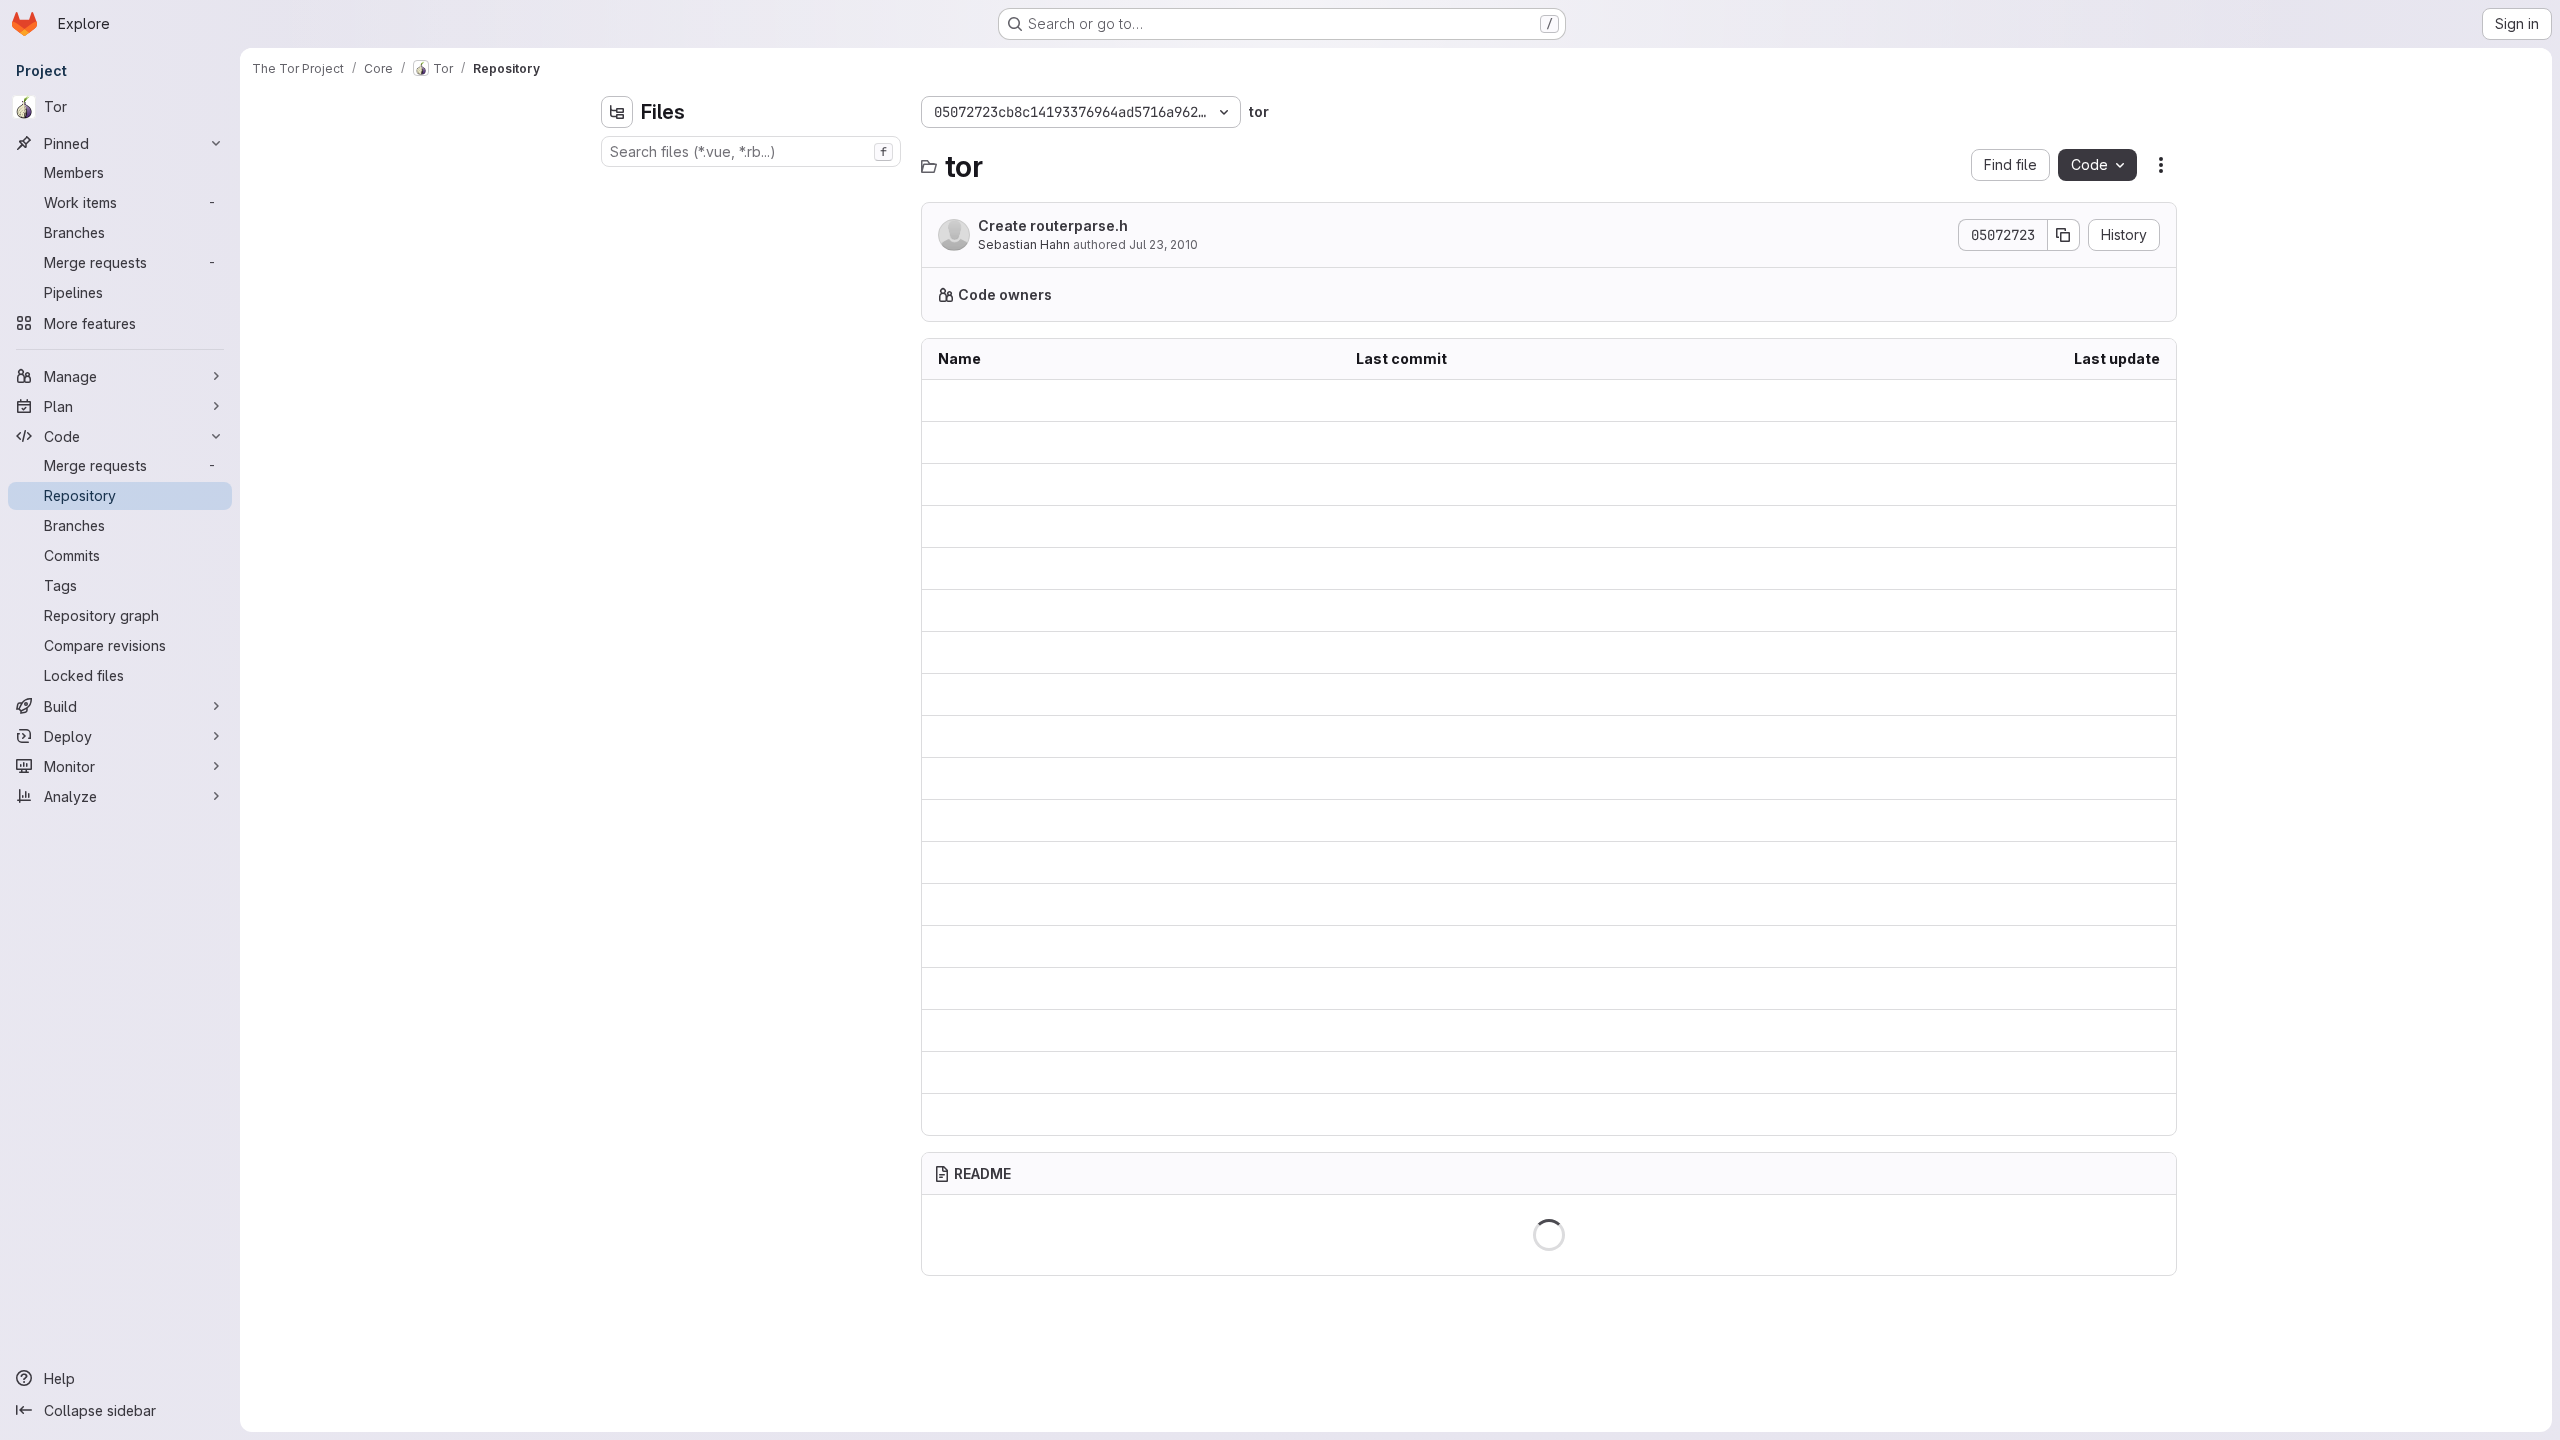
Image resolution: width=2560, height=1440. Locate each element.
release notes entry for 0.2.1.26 (1458, 946)
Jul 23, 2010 (1163, 244)
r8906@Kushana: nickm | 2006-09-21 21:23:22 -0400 (1530, 400)
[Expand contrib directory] (617, 251)
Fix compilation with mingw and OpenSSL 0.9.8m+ (1519, 442)
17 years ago (2117, 736)
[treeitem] (753, 187)
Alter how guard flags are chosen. (1468, 568)
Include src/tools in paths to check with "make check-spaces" (1549, 862)
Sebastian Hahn (1024, 244)
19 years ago (2117, 400)
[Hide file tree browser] (617, 112)
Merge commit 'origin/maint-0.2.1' (1464, 988)
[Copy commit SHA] (2064, 235)
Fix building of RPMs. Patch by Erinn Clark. (1495, 1114)
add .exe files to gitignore (1441, 652)
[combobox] (751, 151)
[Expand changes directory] (617, 219)
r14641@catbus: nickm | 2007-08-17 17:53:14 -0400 (1525, 1030)
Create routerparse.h (1053, 225)
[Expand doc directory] (617, 315)
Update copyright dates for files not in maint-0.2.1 (1517, 526)
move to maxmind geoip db (1446, 820)
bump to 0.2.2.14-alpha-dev (1446, 484)
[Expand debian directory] (617, 283)
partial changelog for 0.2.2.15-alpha (1473, 694)
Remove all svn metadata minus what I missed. (1507, 736)
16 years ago (2117, 442)
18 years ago (2117, 778)
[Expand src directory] (617, 347)
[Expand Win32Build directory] (617, 187)
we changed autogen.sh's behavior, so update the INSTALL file (1549, 778)
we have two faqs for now (1442, 904)
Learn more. (1526, 294)
